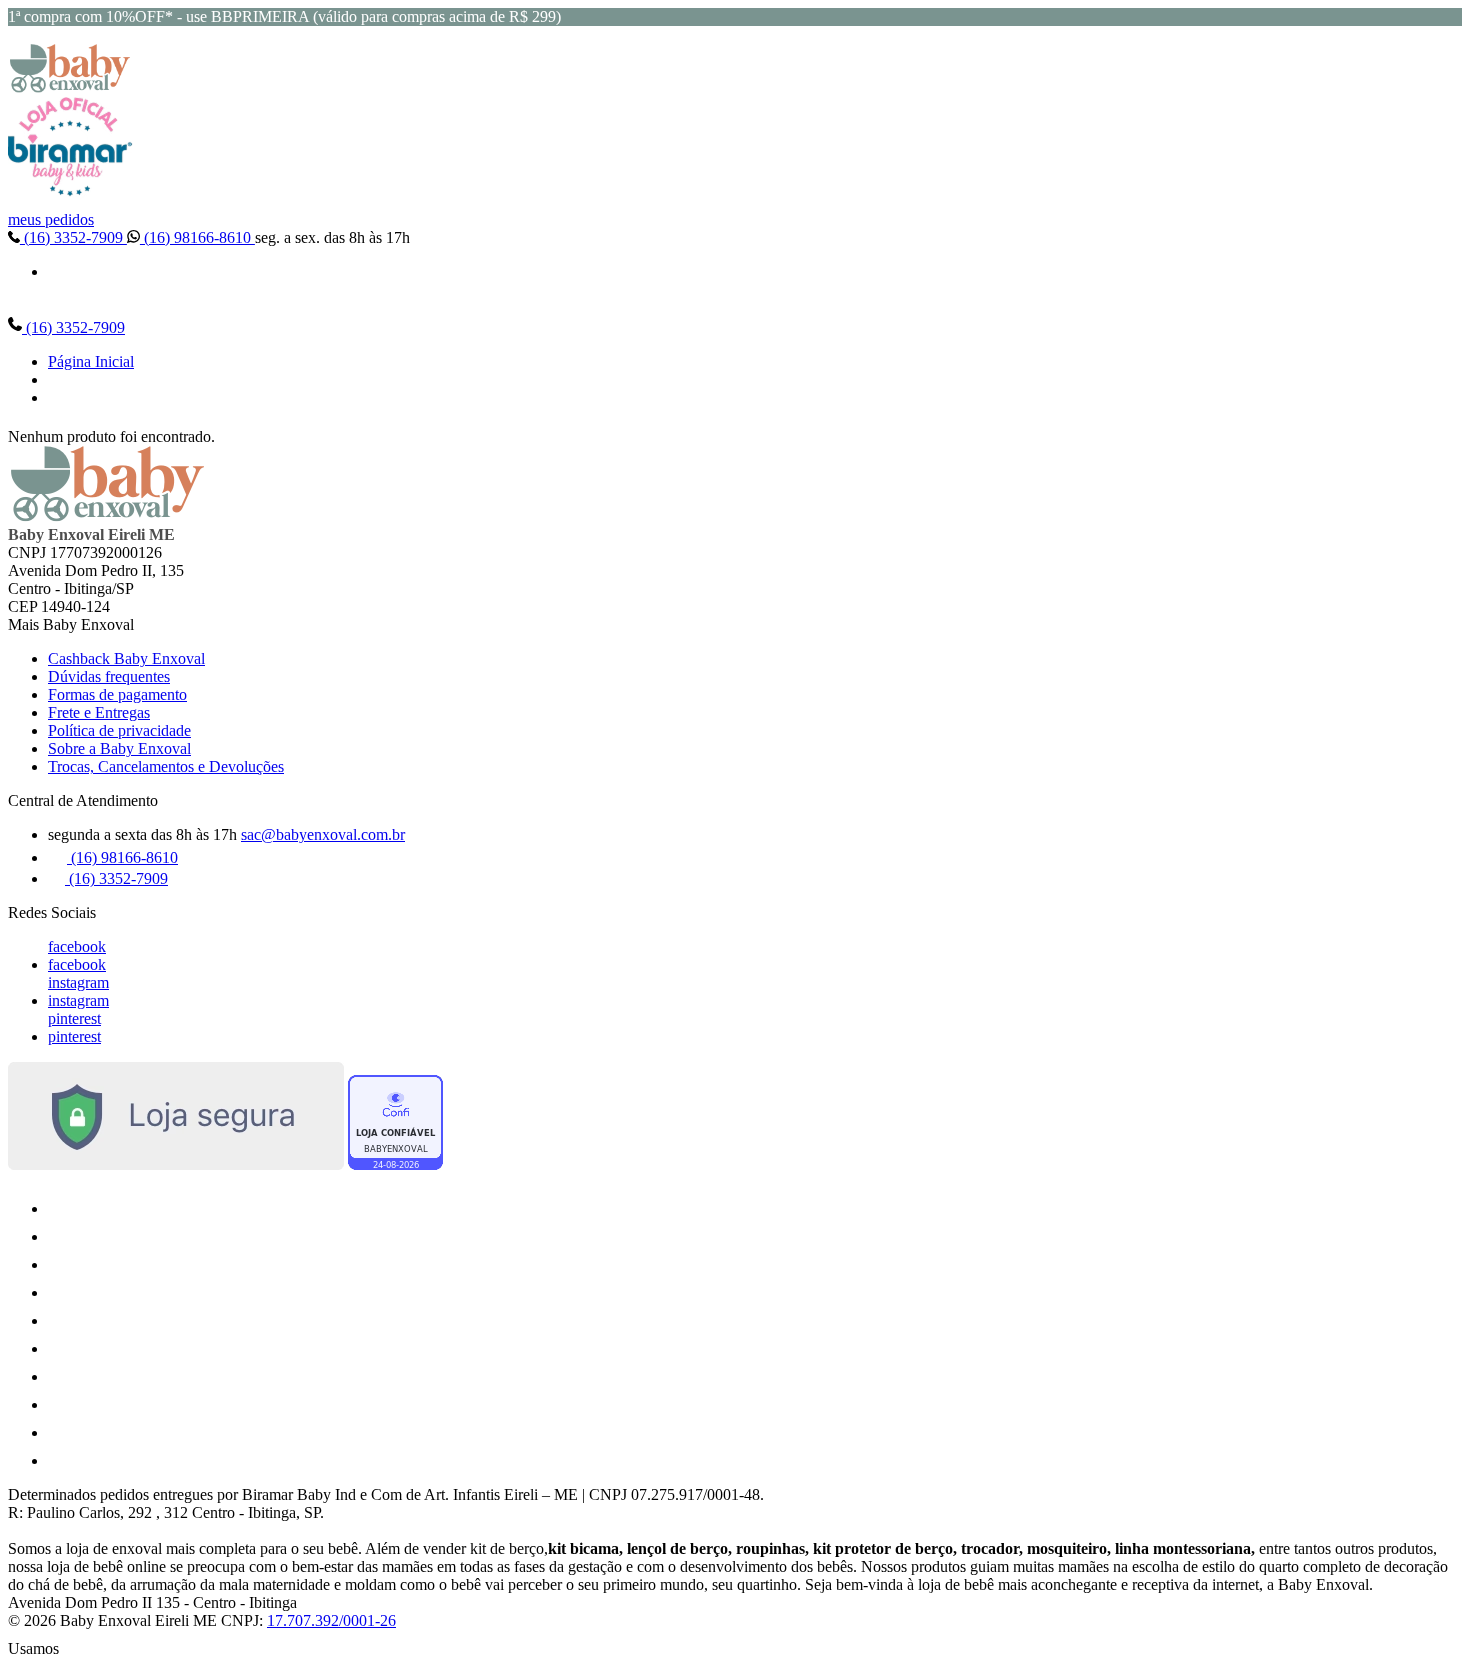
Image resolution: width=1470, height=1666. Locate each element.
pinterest (74, 1018)
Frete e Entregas (99, 712)
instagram (78, 982)
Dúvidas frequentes (109, 676)
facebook (77, 946)
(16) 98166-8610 (197, 237)
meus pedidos (51, 219)
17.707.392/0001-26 (331, 1620)
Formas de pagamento (117, 694)
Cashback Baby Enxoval (126, 658)
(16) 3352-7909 (73, 237)
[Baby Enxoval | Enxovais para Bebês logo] (70, 87)
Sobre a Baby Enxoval (119, 748)
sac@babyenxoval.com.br (323, 834)
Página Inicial (91, 361)
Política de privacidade (119, 730)
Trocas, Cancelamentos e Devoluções (166, 766)
